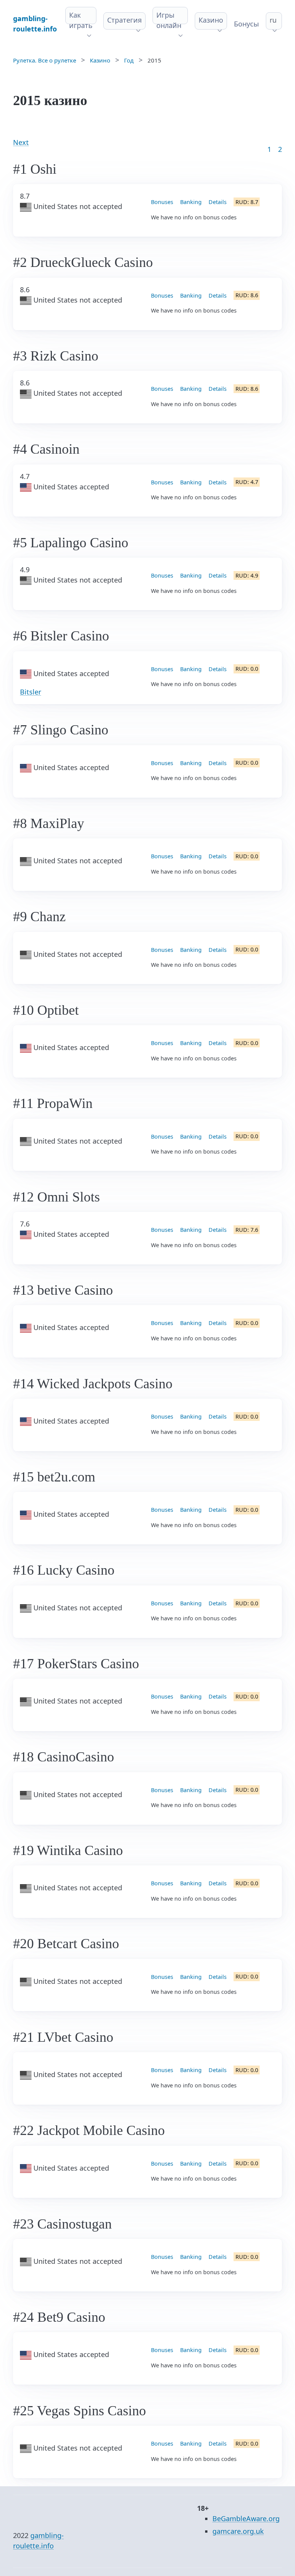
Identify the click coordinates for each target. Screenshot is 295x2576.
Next (21, 142)
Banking (191, 202)
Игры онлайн (169, 20)
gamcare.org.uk (238, 2531)
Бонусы (246, 24)
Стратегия (124, 20)
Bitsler (31, 692)
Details (218, 202)
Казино (211, 20)
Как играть (81, 20)
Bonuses (162, 202)
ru (273, 20)
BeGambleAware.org (246, 2518)
